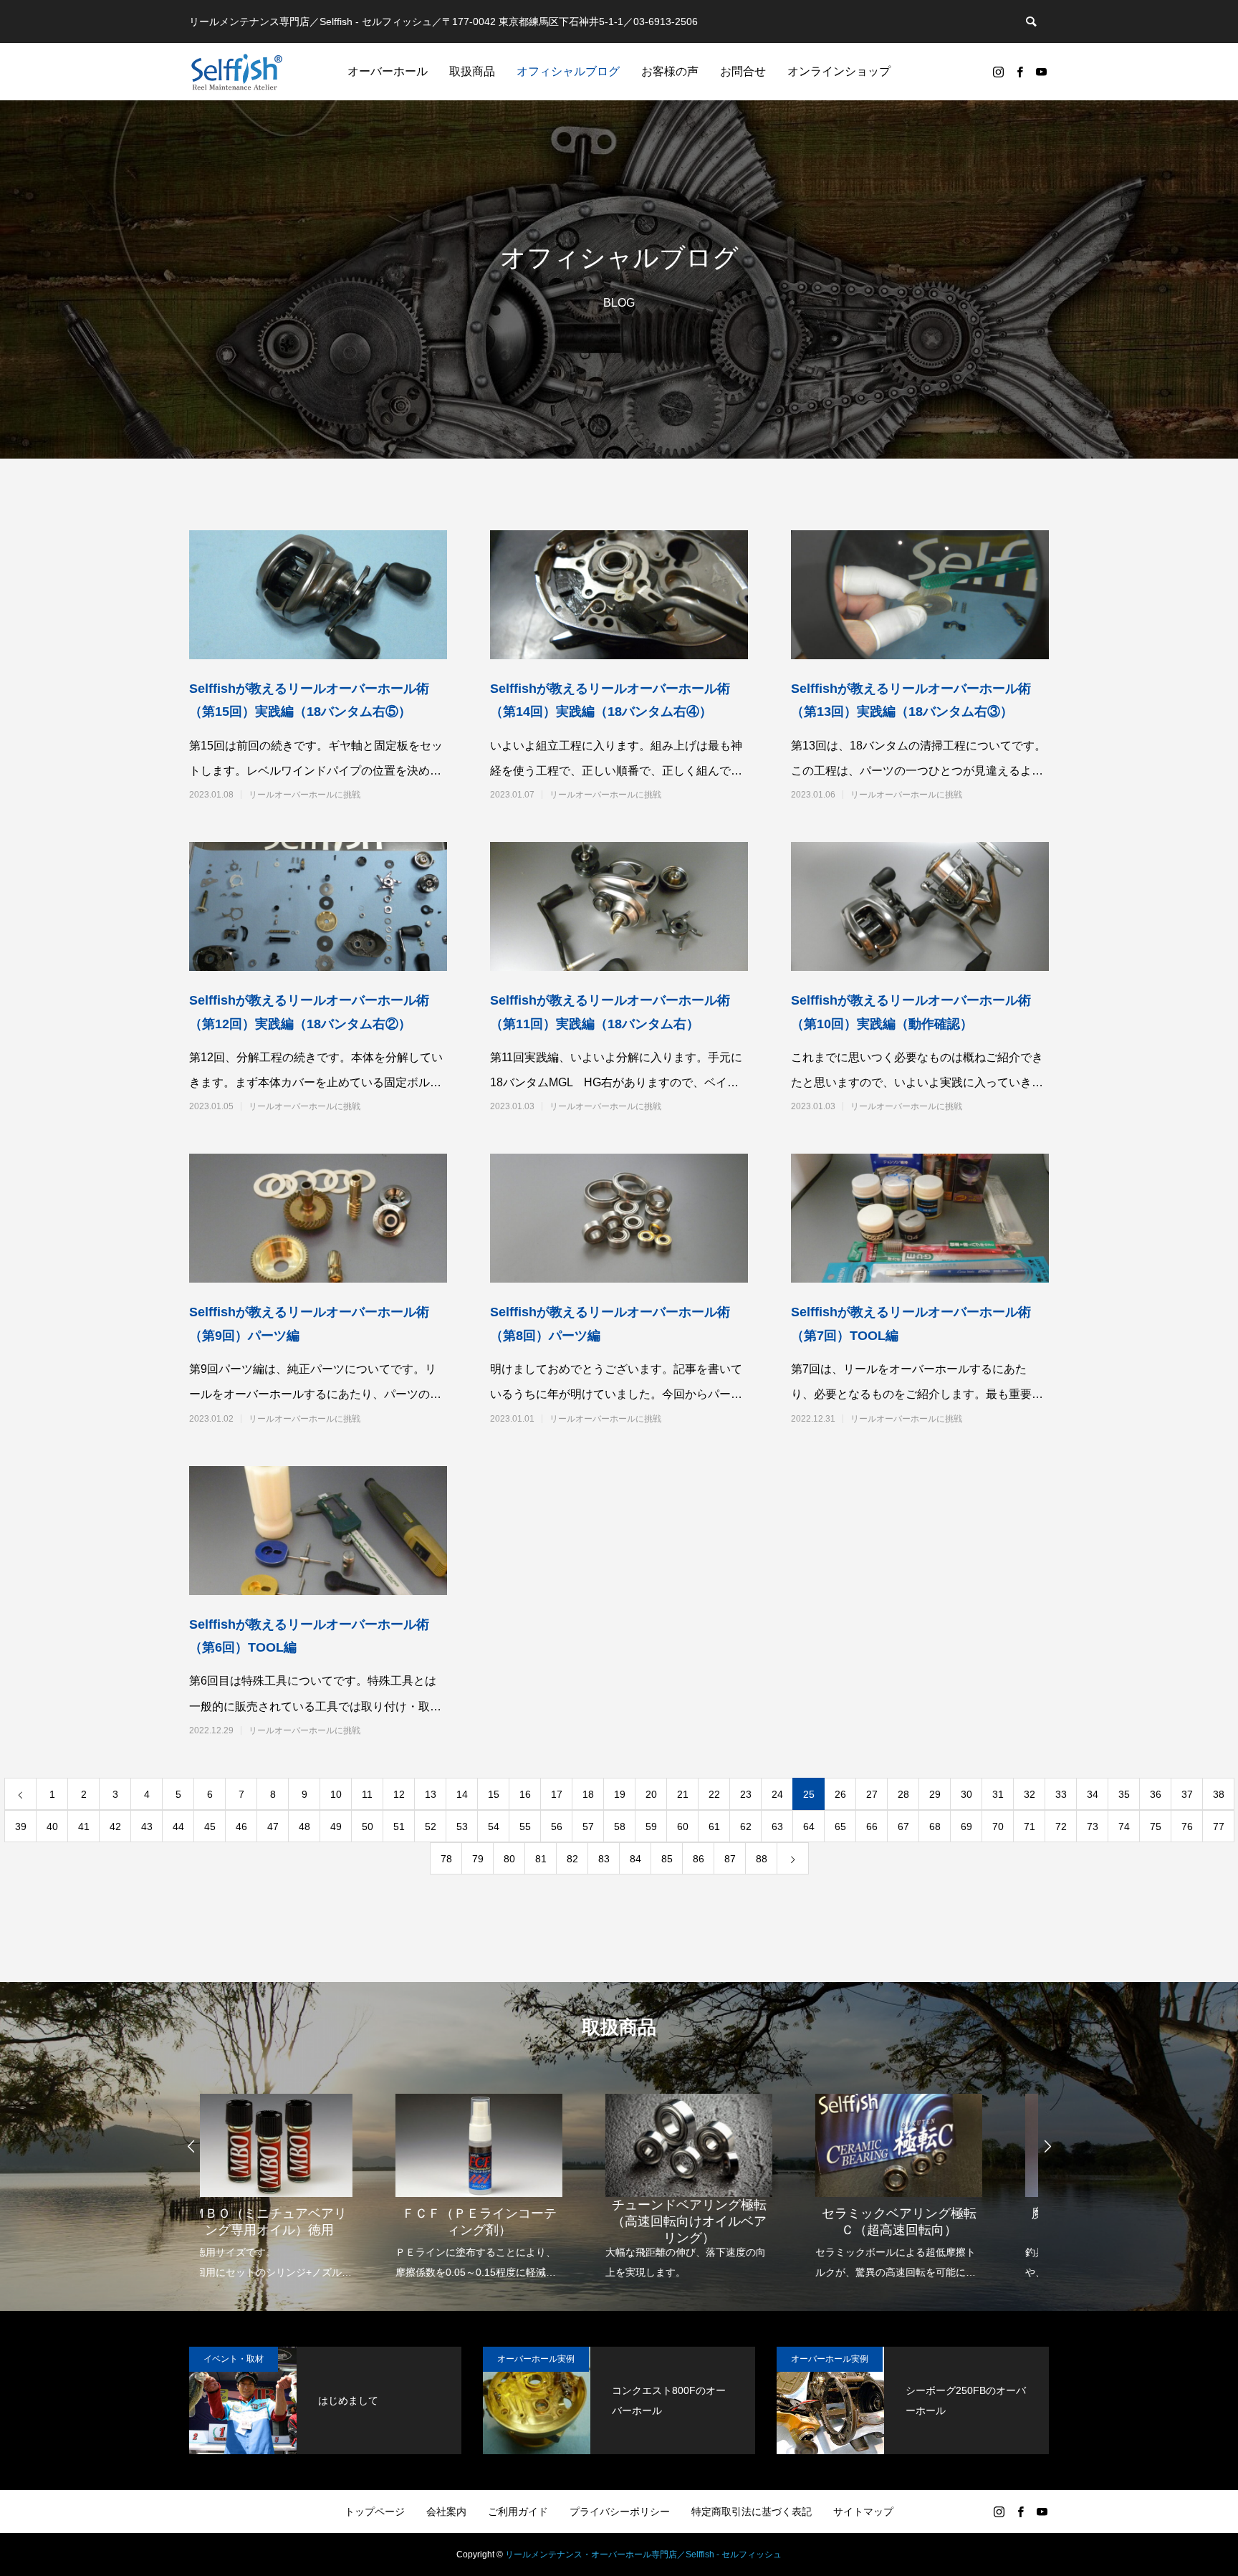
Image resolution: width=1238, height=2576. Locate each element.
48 (304, 1826)
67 (903, 1826)
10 (336, 1794)
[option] (305, 2177)
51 (399, 1826)
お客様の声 (670, 71)
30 (966, 1794)
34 (1093, 1794)
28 (903, 1794)
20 (651, 1794)
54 (494, 1826)
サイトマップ (863, 2512)
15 (494, 1794)
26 (840, 1794)
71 (1030, 1826)
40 (52, 1826)
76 (1187, 1826)
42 (115, 1826)
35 (1124, 1794)
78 (446, 1859)
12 (399, 1794)
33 (1061, 1794)
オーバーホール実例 (536, 2359)
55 (525, 1826)
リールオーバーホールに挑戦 (304, 795)
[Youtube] (1041, 72)
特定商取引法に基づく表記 (752, 2512)
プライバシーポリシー (620, 2512)
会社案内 (446, 2512)
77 (1219, 1826)
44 (178, 1826)
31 (998, 1794)
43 (147, 1826)
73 (1093, 1826)
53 (462, 1826)
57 (588, 1826)
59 (651, 1826)
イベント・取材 (234, 2359)
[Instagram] (998, 72)
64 (809, 1826)
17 (557, 1794)
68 (935, 1826)
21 (683, 1794)
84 (635, 1859)
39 (21, 1826)
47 (273, 1826)
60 (683, 1826)
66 (872, 1826)
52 (431, 1826)
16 (525, 1794)
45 (210, 1826)
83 (604, 1859)
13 (431, 1794)
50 (368, 1826)
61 (714, 1826)
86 (699, 1859)
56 (557, 1826)
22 (714, 1794)
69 (966, 1826)
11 (367, 1794)
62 (746, 1826)
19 (620, 1794)
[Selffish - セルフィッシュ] (237, 72)
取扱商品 (472, 71)
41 (84, 1826)
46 (241, 1826)
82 (572, 1859)
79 (478, 1859)
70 (998, 1826)
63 (777, 1826)
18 (588, 1794)
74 (1124, 1826)
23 (746, 1794)
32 (1030, 1794)
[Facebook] (1019, 72)
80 (509, 1859)
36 (1156, 1794)
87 (730, 1859)
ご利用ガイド (518, 2512)
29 (935, 1794)
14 (462, 1794)
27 (872, 1794)
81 (541, 1859)
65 (840, 1826)
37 (1187, 1794)
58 (620, 1826)
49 (336, 1826)
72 (1061, 1826)
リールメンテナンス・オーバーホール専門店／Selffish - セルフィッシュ (643, 2555)
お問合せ (743, 71)
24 (777, 1794)
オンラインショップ (839, 71)
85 (667, 1859)
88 (762, 1859)
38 (1219, 1794)
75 (1156, 1826)
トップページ (375, 2512)
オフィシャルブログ (568, 71)
